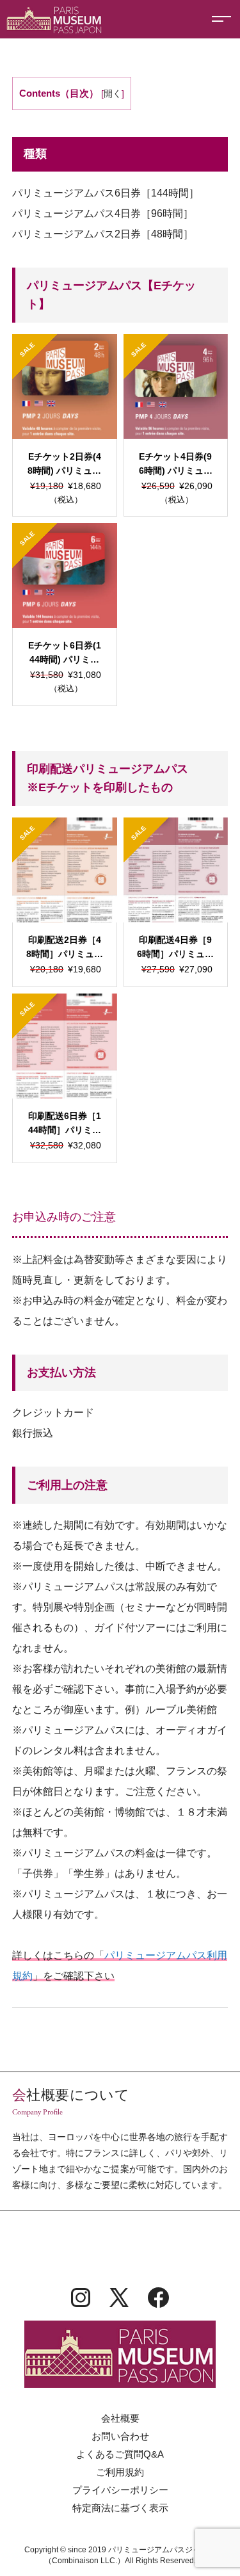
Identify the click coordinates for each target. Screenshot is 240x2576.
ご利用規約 (120, 2472)
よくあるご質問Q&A (120, 2454)
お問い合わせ (120, 2436)
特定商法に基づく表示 (120, 2508)
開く (113, 94)
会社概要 (120, 2418)
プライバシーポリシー (120, 2490)
